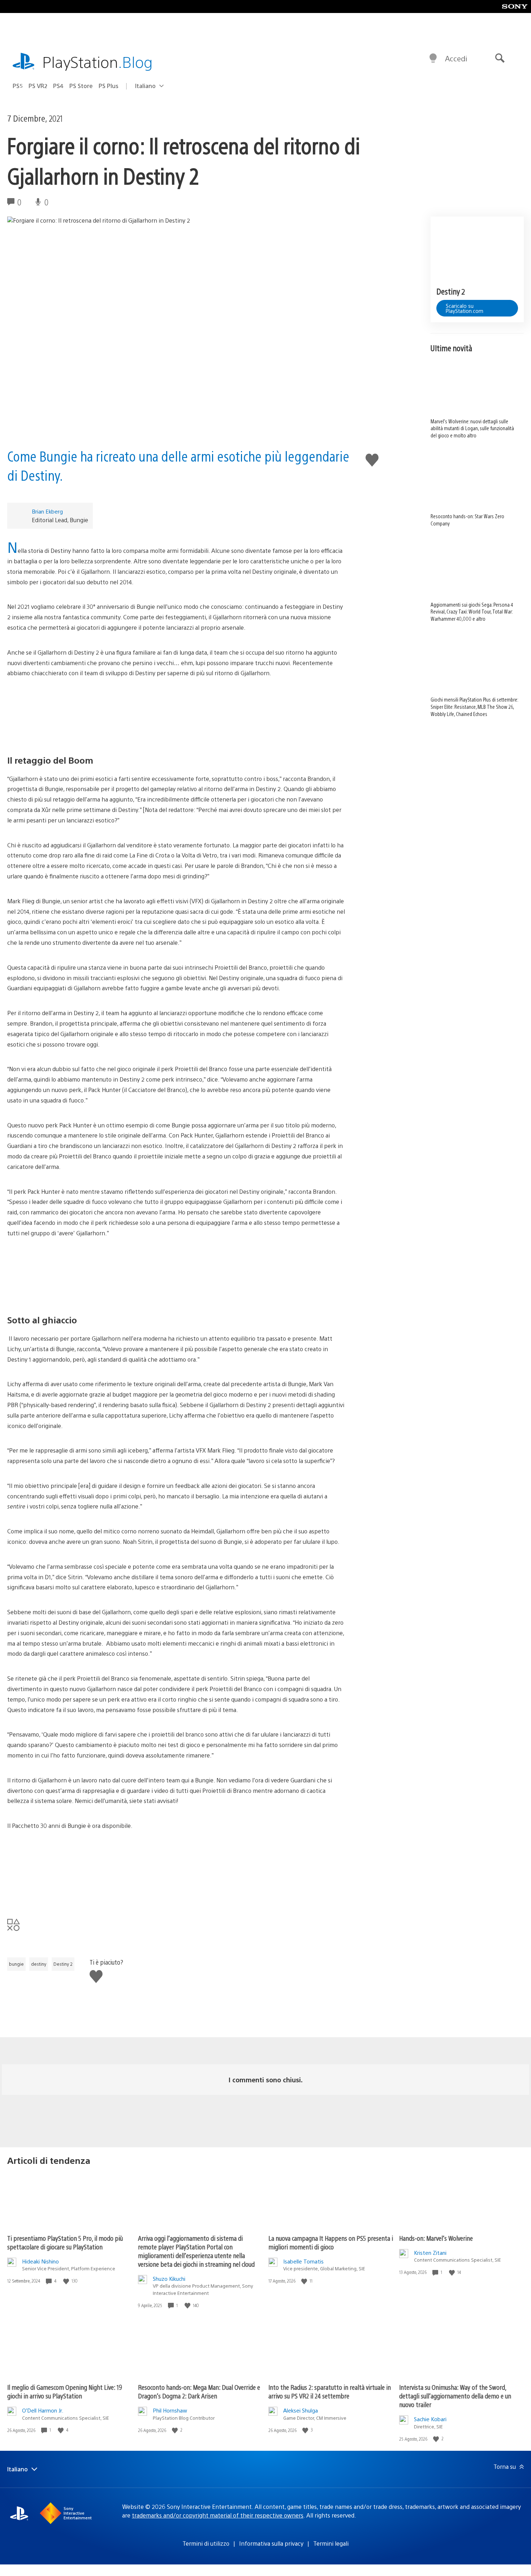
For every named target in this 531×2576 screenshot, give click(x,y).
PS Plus (109, 86)
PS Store (81, 86)
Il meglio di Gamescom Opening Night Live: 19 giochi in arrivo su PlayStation (65, 2391)
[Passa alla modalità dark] (433, 58)
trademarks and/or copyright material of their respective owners (218, 2515)
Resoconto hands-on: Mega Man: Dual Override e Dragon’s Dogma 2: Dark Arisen (199, 2391)
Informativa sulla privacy (271, 2543)
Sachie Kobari (430, 2419)
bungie (16, 1964)
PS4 (58, 86)
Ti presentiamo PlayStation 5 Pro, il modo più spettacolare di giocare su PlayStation (65, 2242)
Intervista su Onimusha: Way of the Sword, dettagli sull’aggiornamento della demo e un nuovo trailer (455, 2396)
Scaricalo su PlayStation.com (465, 308)
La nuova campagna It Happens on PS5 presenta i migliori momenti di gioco (331, 2242)
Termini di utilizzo (206, 2543)
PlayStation (98, 62)
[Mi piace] (67, 2281)
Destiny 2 (63, 1964)
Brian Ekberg (47, 511)
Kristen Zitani (430, 2252)
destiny (39, 1964)
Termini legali (331, 2543)
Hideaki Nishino (40, 2261)
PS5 (18, 86)
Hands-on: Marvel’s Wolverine (436, 2238)
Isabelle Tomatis (303, 2261)
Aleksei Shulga (301, 2410)
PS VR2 (38, 86)
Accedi (456, 58)
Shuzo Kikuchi (169, 2278)
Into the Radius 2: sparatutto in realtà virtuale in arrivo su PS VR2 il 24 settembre (330, 2391)
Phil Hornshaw (170, 2410)
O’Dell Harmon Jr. (43, 2410)
